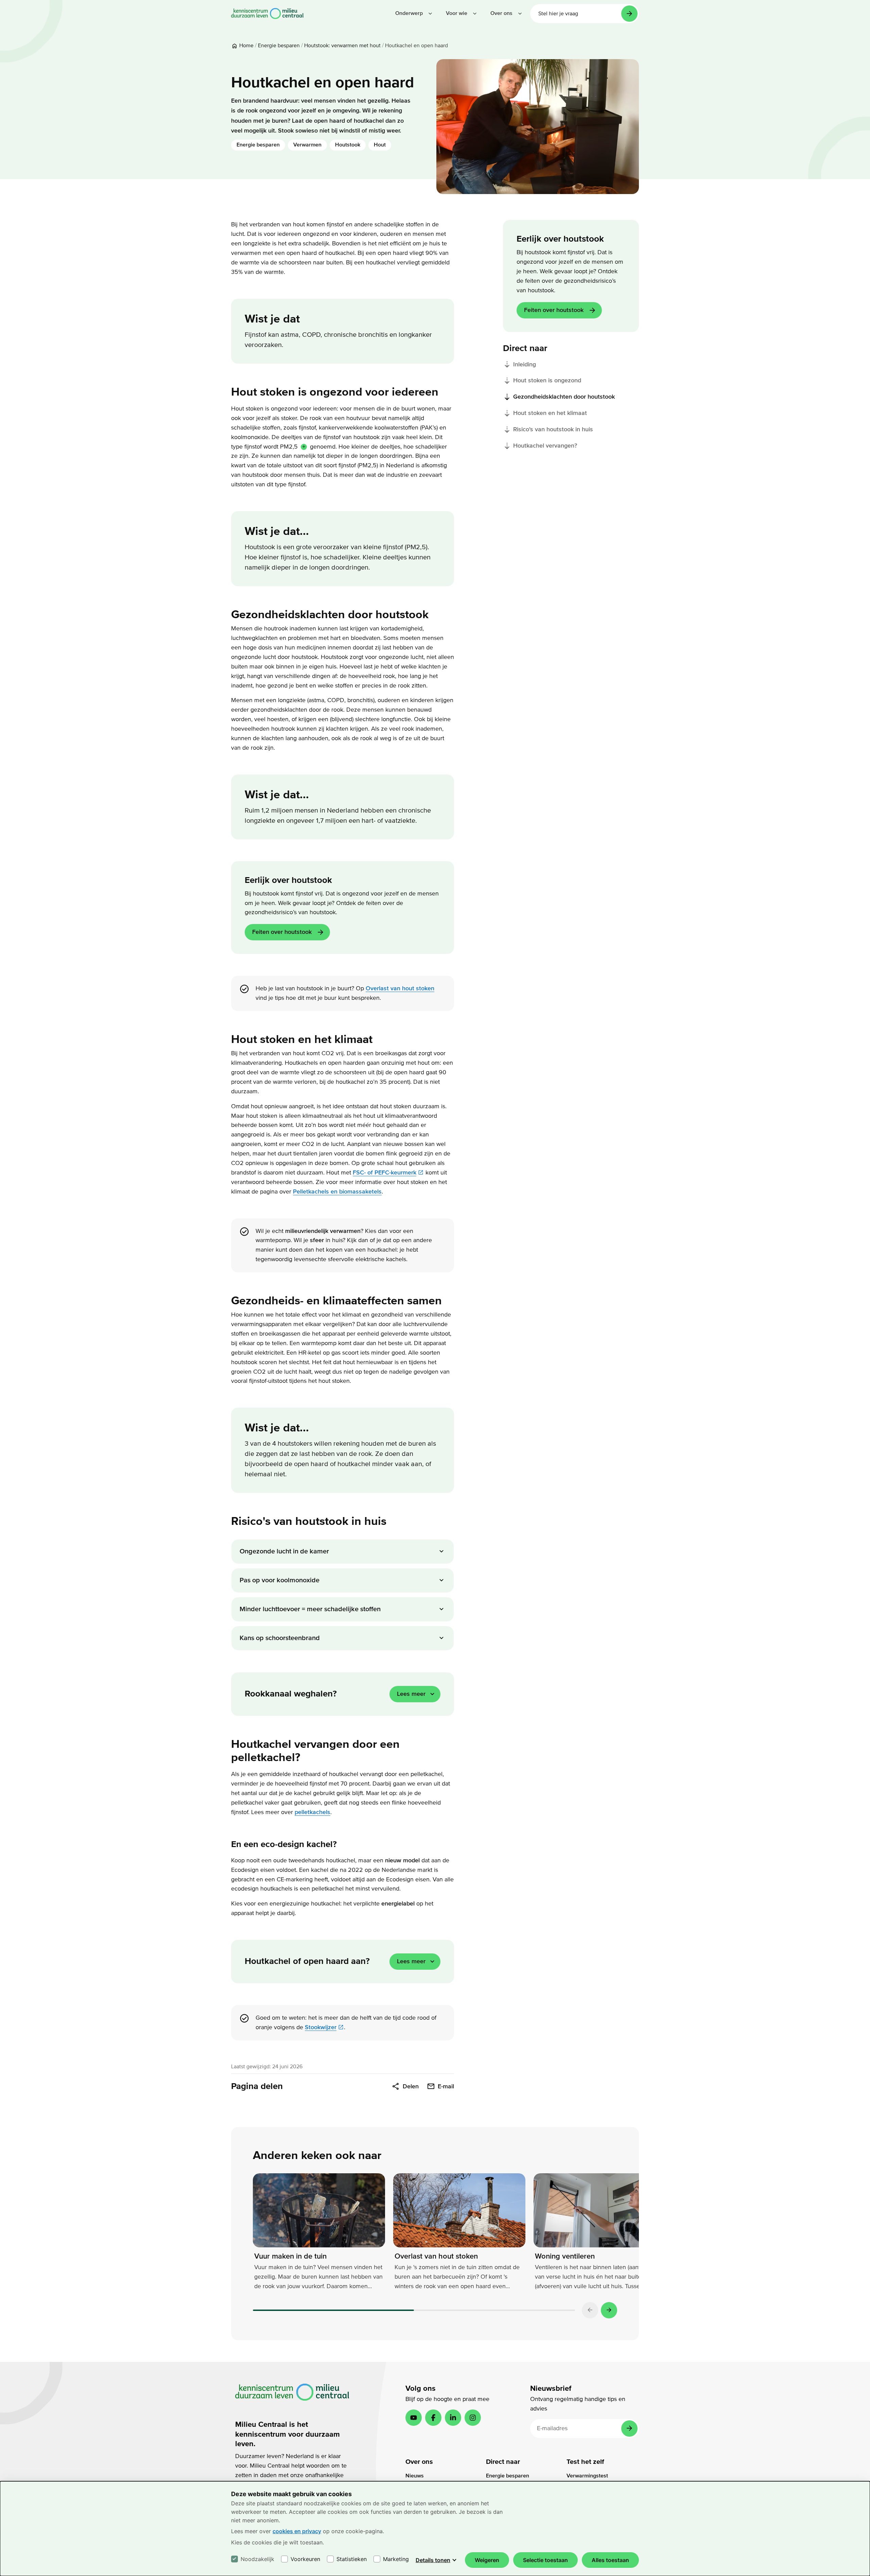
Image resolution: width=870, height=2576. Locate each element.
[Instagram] (473, 2418)
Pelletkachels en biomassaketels (337, 1192)
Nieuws (415, 2476)
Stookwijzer (321, 2027)
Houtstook (348, 145)
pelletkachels (312, 1812)
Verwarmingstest (587, 2476)
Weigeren (487, 2560)
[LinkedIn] (453, 2418)
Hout (380, 145)
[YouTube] (414, 2418)
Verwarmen (307, 145)
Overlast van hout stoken (400, 988)
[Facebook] (433, 2418)
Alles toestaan (610, 2560)
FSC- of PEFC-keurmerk (385, 1173)
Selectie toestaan (545, 2560)
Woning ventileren (565, 2256)
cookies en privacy (297, 2531)
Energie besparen (258, 145)
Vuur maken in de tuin (290, 2256)
